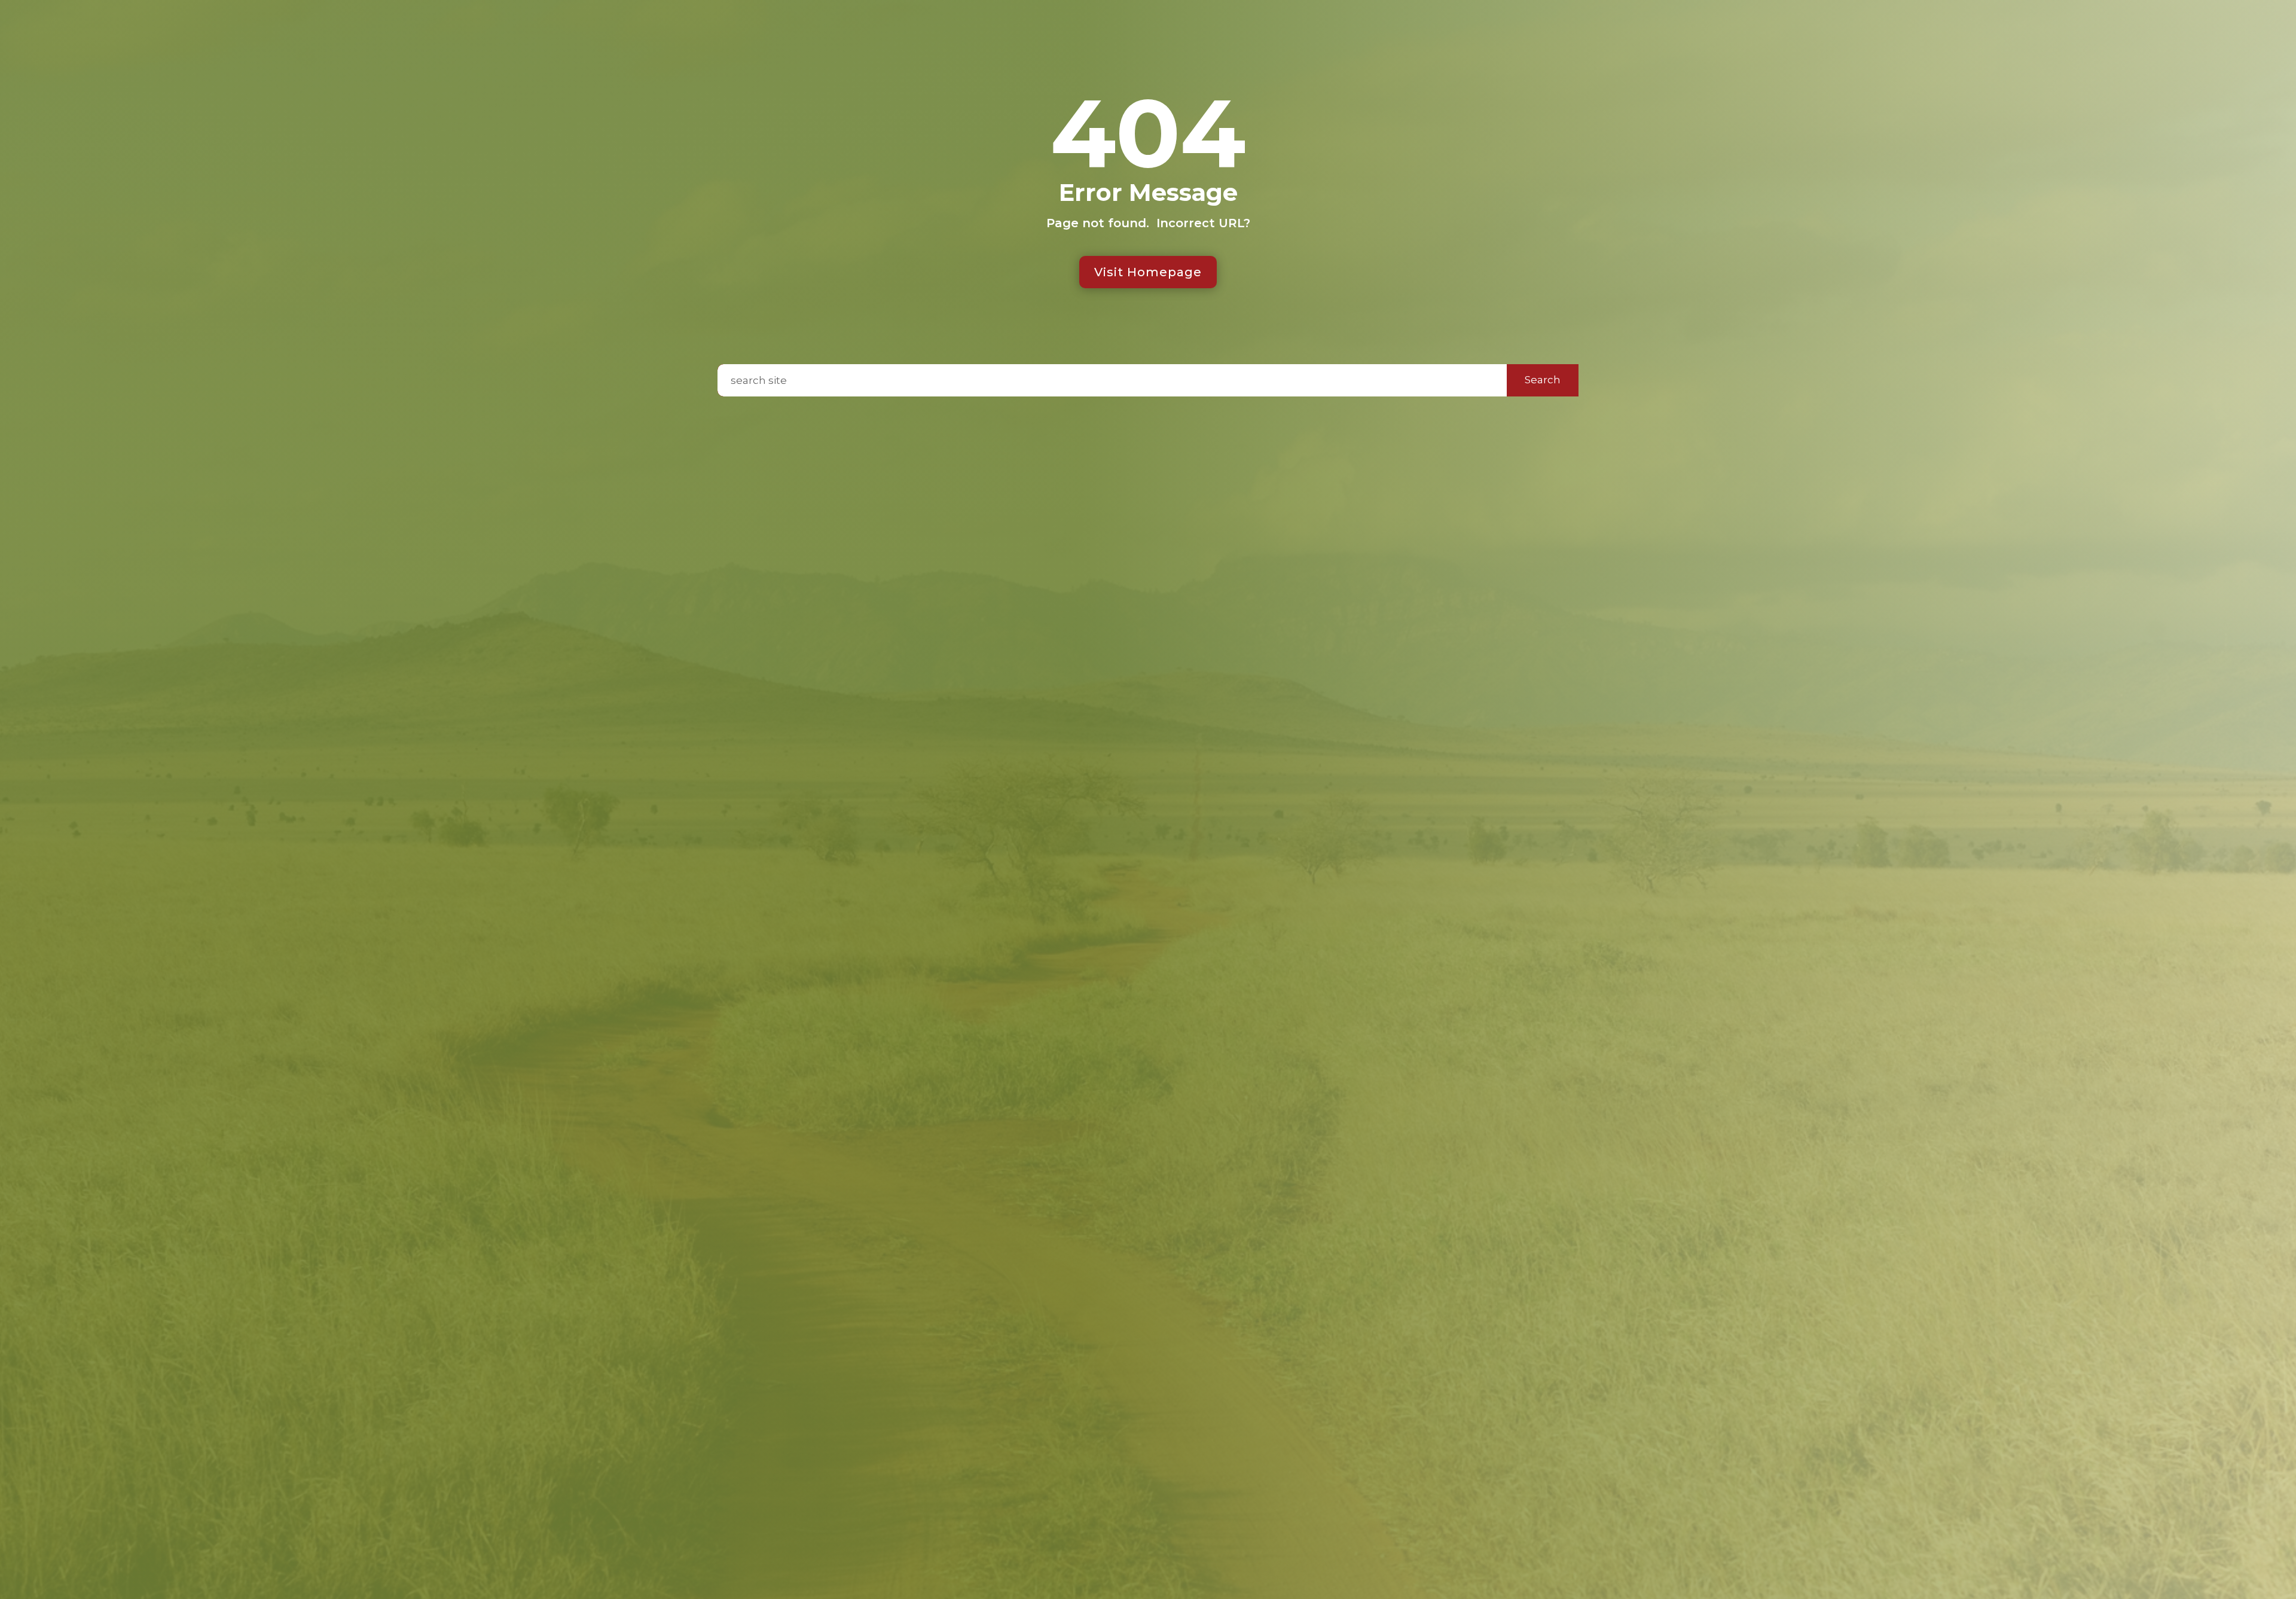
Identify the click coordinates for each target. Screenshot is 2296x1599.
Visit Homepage (1148, 272)
